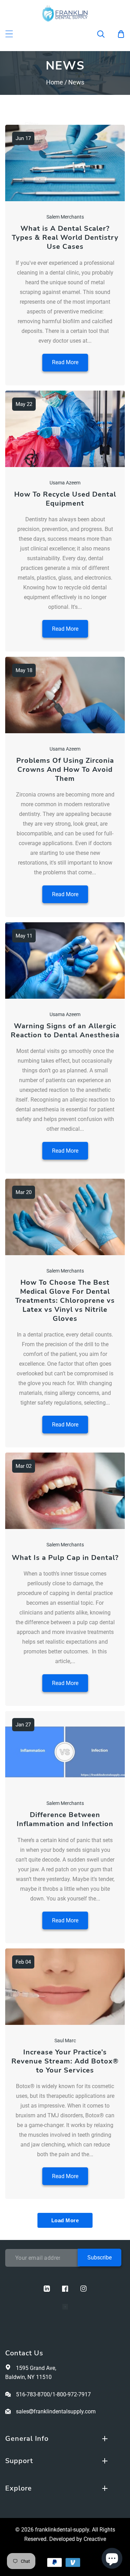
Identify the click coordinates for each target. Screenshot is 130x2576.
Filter (32, 124)
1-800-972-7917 (72, 2394)
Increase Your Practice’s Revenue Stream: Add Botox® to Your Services (65, 2061)
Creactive (95, 2539)
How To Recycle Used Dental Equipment (65, 499)
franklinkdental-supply (62, 2530)
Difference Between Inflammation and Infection (65, 1819)
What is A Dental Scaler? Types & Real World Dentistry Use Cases (65, 238)
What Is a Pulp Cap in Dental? (65, 1558)
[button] (105, 34)
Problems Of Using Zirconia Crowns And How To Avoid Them (65, 770)
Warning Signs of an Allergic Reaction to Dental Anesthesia (65, 1031)
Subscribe (99, 2258)
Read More (65, 362)
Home (55, 82)
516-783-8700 (33, 2394)
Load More (65, 2220)
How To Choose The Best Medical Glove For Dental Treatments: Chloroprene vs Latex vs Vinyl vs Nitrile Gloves (65, 1301)
